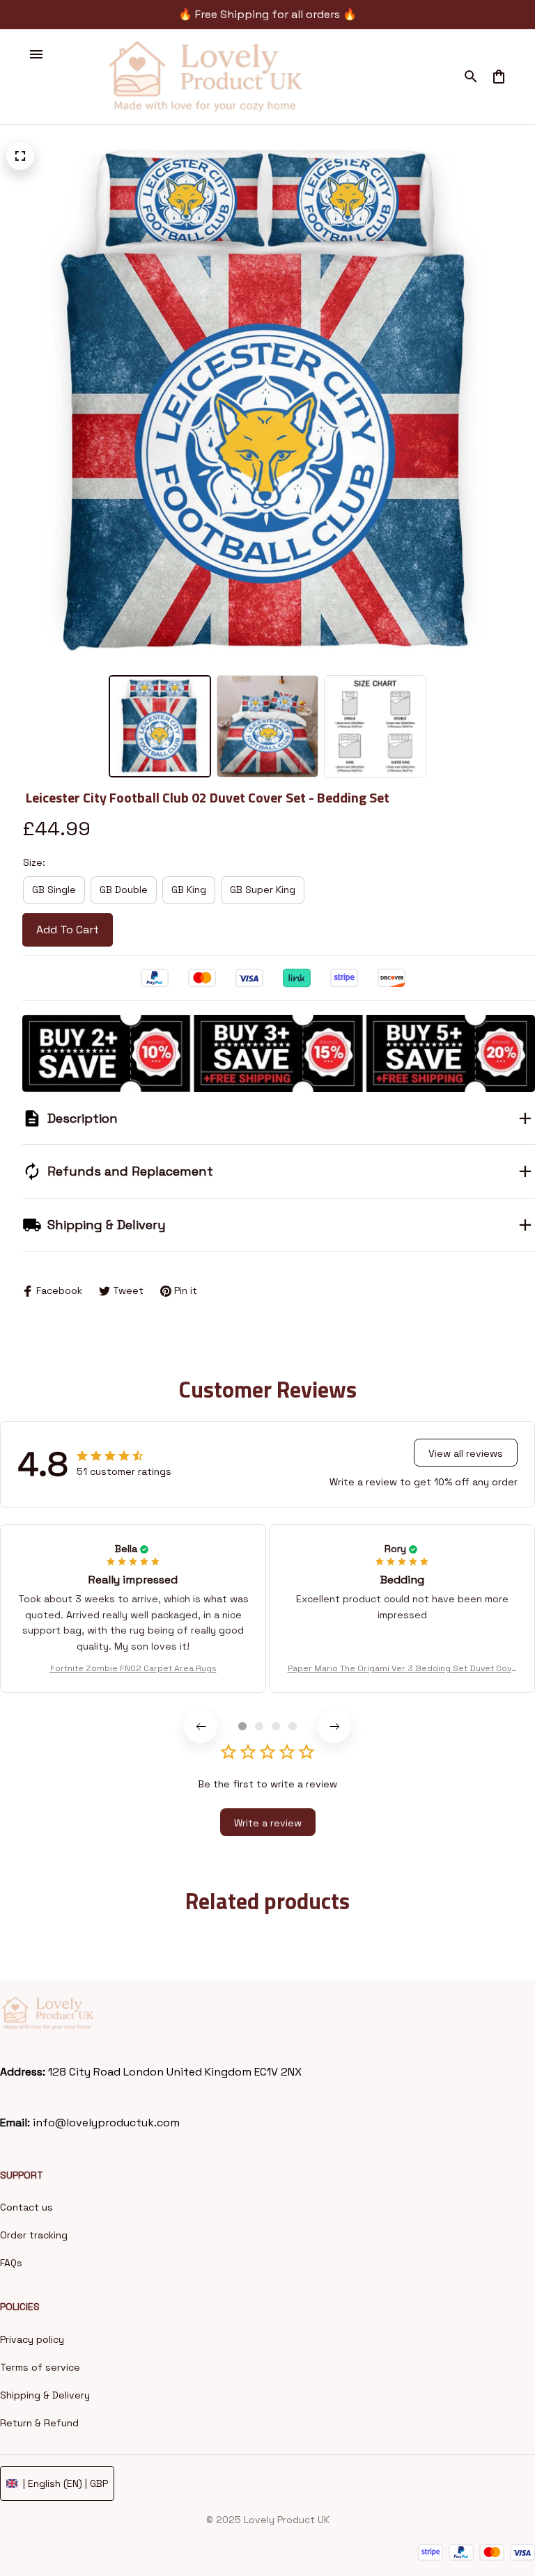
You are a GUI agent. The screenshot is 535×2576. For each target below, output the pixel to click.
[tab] (242, 1726)
